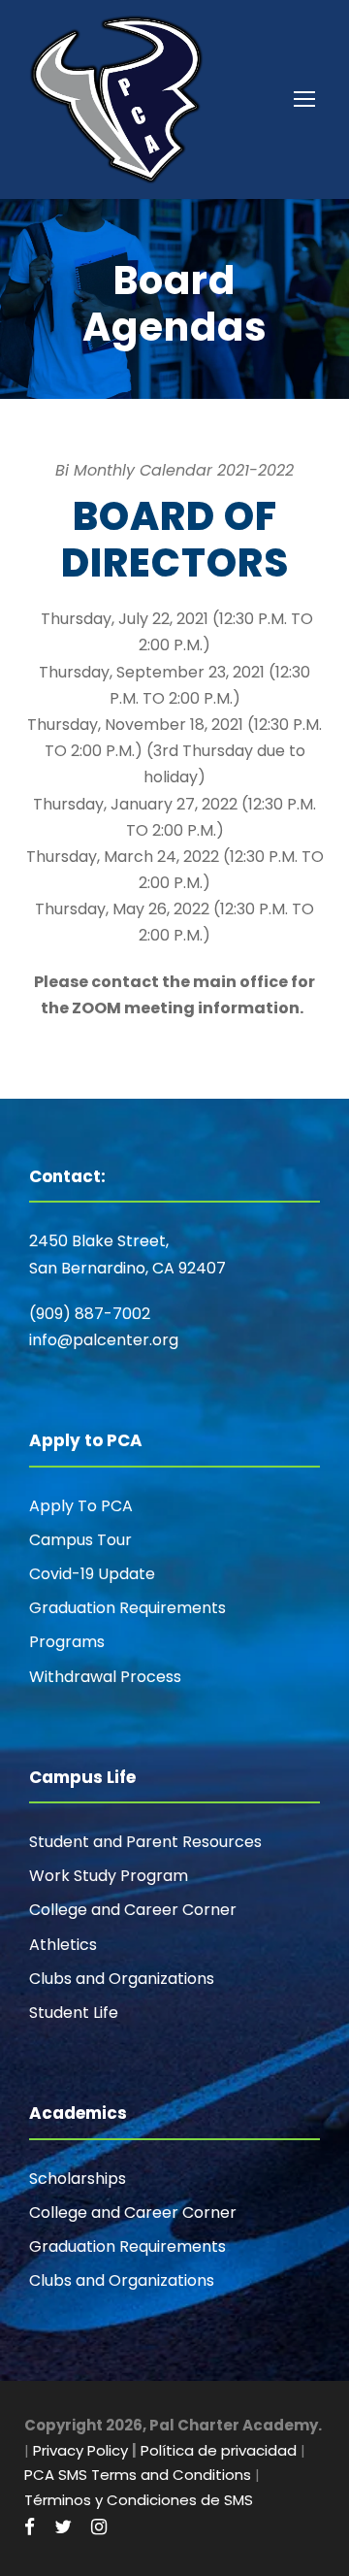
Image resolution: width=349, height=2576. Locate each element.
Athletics (63, 1945)
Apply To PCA (81, 1506)
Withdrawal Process (105, 1677)
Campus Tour (80, 1540)
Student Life (74, 2013)
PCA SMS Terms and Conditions (138, 2475)
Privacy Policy (80, 2450)
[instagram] (99, 2527)
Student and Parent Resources (145, 1842)
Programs (67, 1642)
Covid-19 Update (92, 1574)
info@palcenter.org (104, 1340)
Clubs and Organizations (122, 1979)
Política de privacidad (219, 2450)
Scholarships (78, 2179)
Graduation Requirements (127, 1608)
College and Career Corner (133, 1910)
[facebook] (30, 2527)
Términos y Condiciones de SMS (139, 2500)
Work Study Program (109, 1876)
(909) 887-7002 (90, 1314)
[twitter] (63, 2527)
